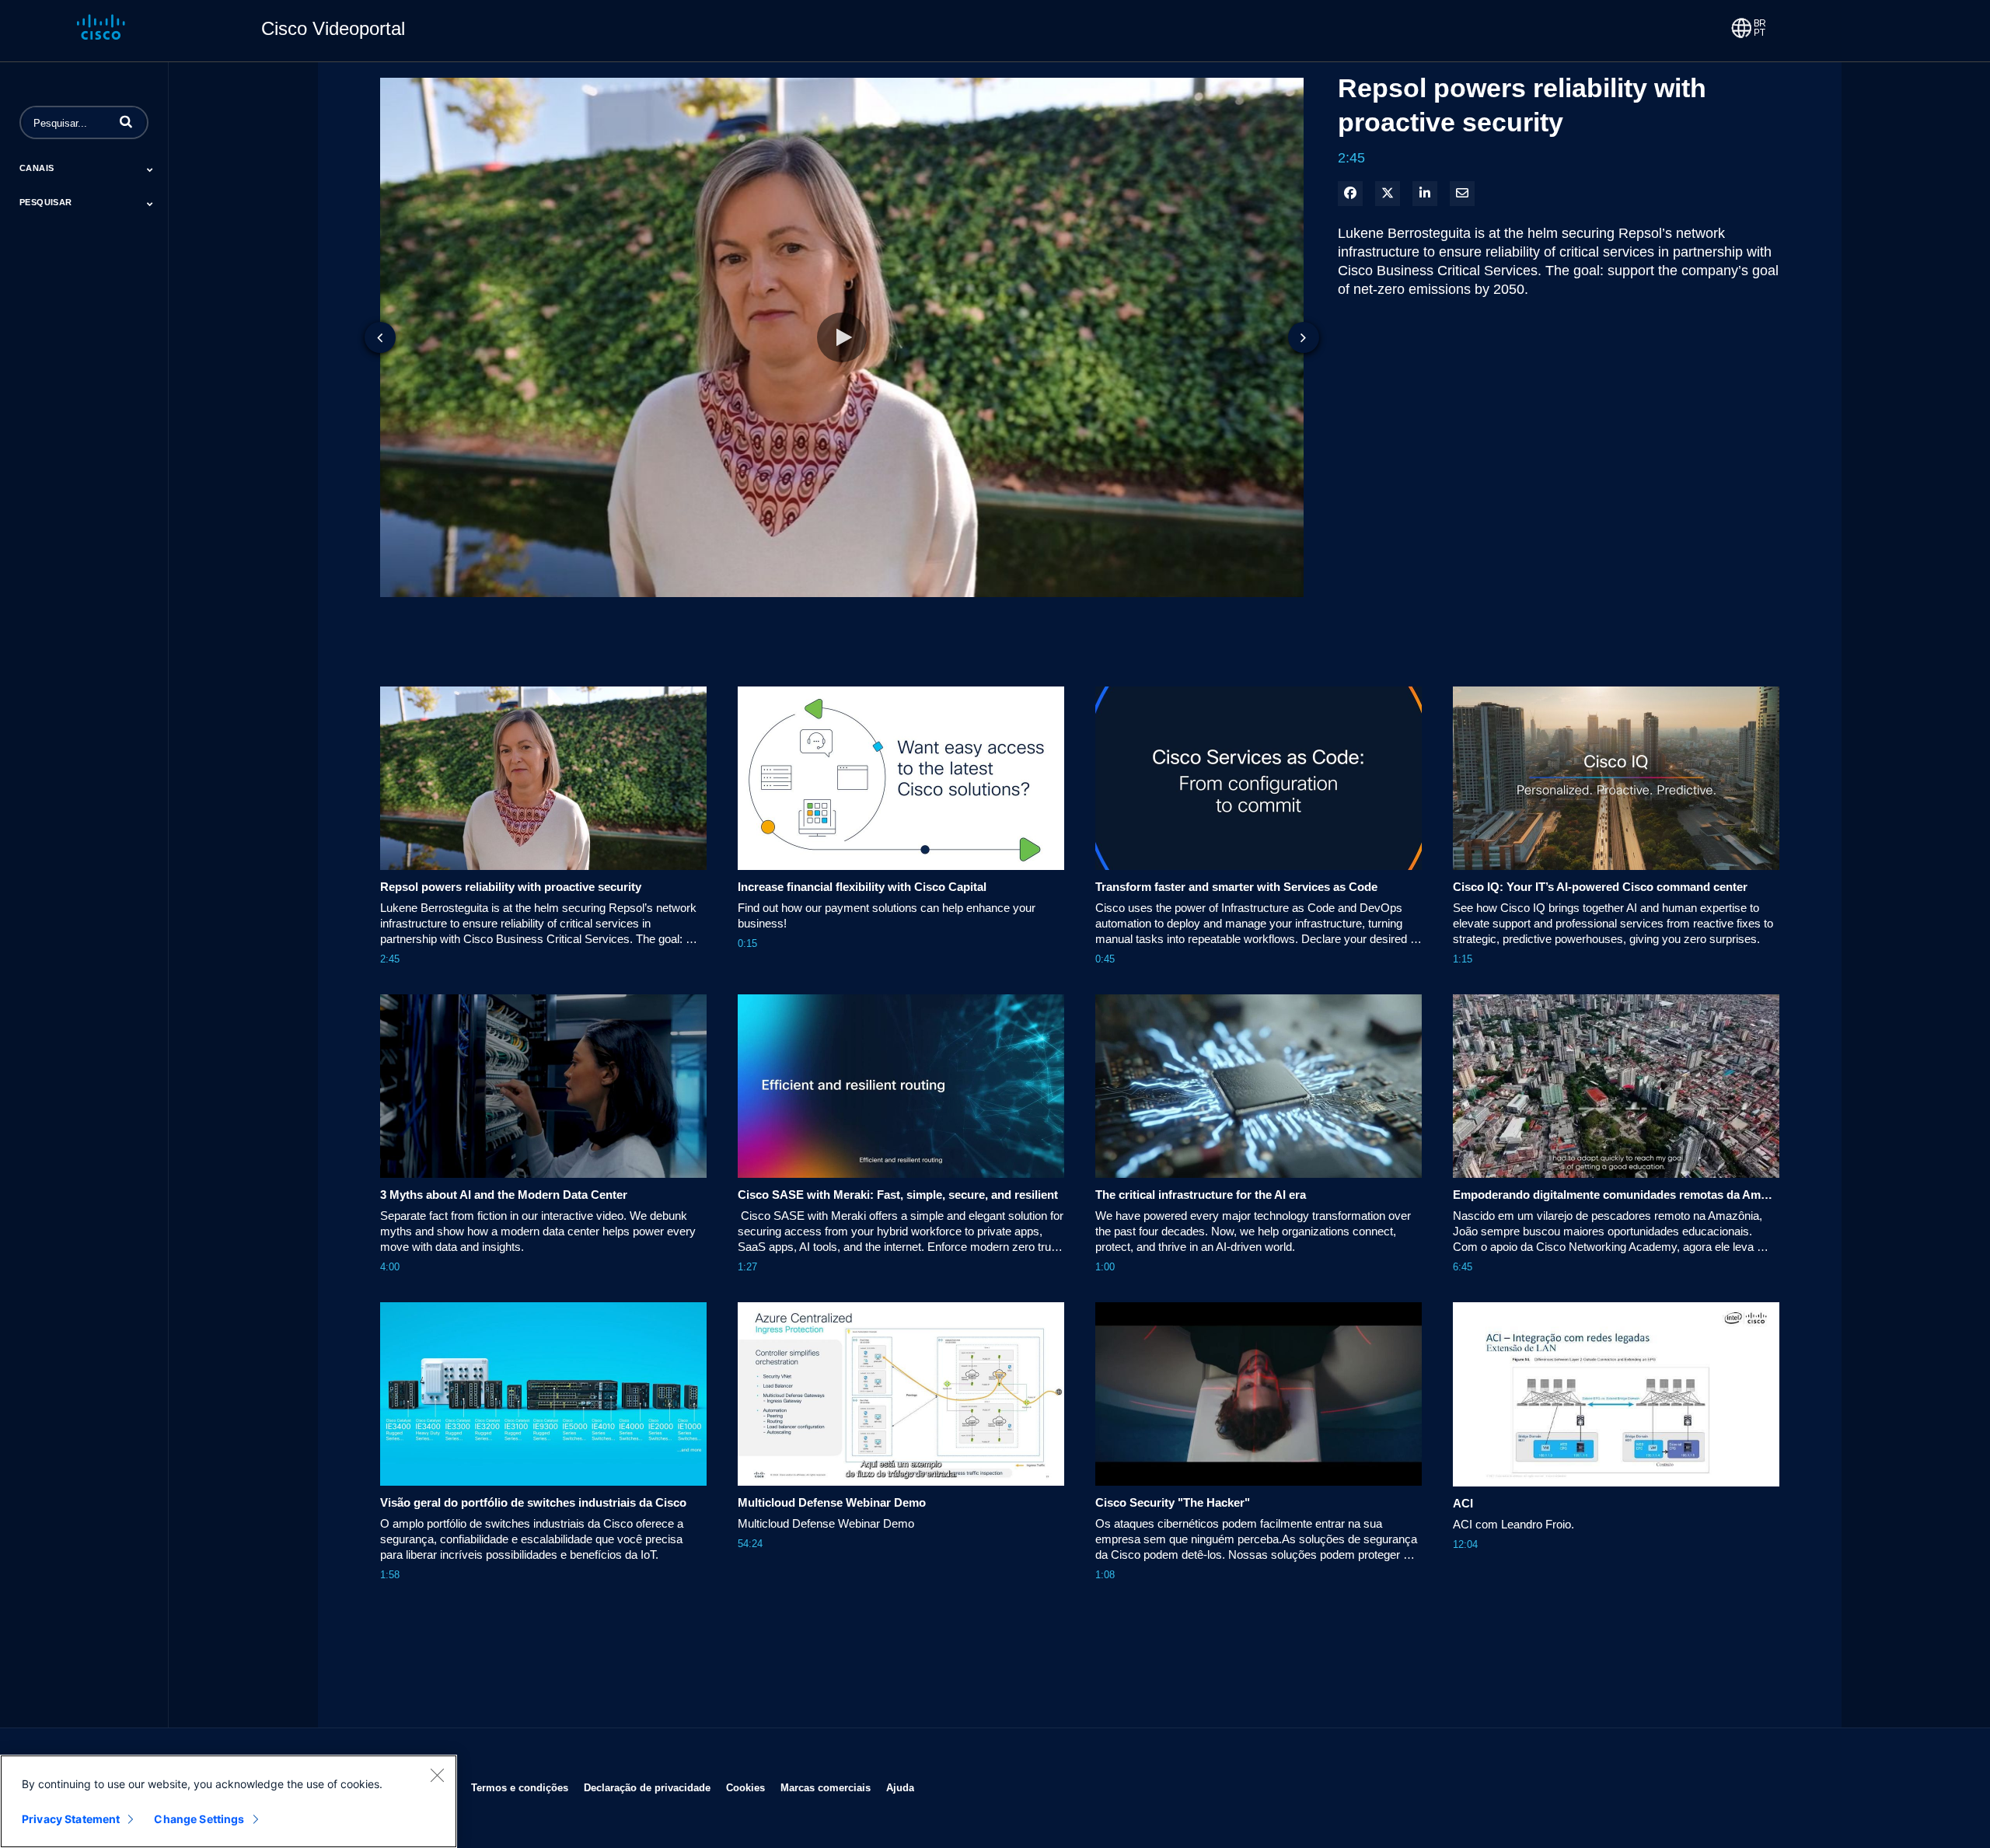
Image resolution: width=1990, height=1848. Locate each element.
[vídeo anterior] (380, 337)
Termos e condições (520, 1787)
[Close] (437, 1775)
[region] (229, 1801)
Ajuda (900, 1787)
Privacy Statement (71, 1819)
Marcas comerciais (826, 1787)
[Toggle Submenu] (150, 169)
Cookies (745, 1787)
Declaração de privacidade (647, 1787)
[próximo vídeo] (1304, 337)
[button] (126, 121)
